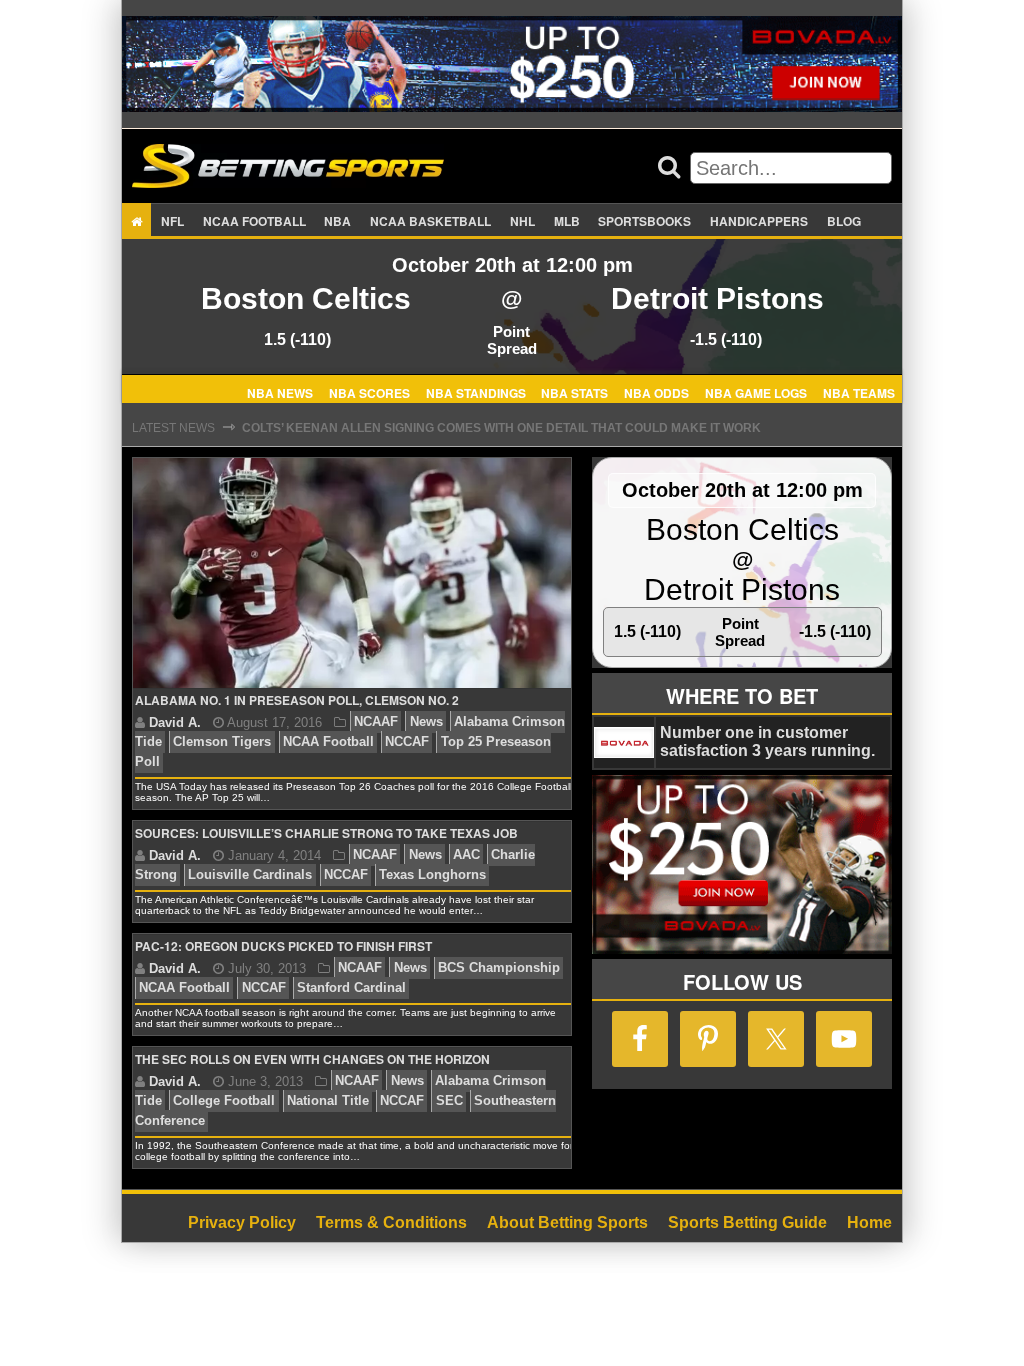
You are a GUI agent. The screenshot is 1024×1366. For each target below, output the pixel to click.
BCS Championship (499, 968)
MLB (567, 221)
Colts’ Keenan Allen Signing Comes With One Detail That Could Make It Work (501, 428)
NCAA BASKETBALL (430, 221)
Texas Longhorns (432, 875)
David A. (175, 722)
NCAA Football (328, 742)
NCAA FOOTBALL (254, 221)
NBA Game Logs (756, 392)
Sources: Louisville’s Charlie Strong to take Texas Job (326, 833)
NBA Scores (369, 392)
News (426, 722)
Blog (844, 221)
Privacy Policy (242, 1222)
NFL (172, 221)
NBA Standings (476, 392)
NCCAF (407, 742)
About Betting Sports (567, 1222)
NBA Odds (656, 392)
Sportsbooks (644, 221)
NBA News (280, 392)
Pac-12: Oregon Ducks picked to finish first (283, 946)
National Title (328, 1101)
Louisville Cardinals (250, 875)
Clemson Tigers (222, 742)
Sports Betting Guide (747, 1222)
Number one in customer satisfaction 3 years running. (767, 741)
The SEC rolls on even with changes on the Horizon (312, 1059)
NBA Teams (859, 392)
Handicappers (759, 221)
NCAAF (376, 722)
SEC (449, 1101)
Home (869, 1222)
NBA (337, 221)
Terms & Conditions (391, 1222)
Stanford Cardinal (351, 988)
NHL (522, 221)
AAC (466, 855)
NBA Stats (574, 392)
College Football (224, 1101)
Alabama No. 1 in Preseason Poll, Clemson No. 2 (297, 700)
